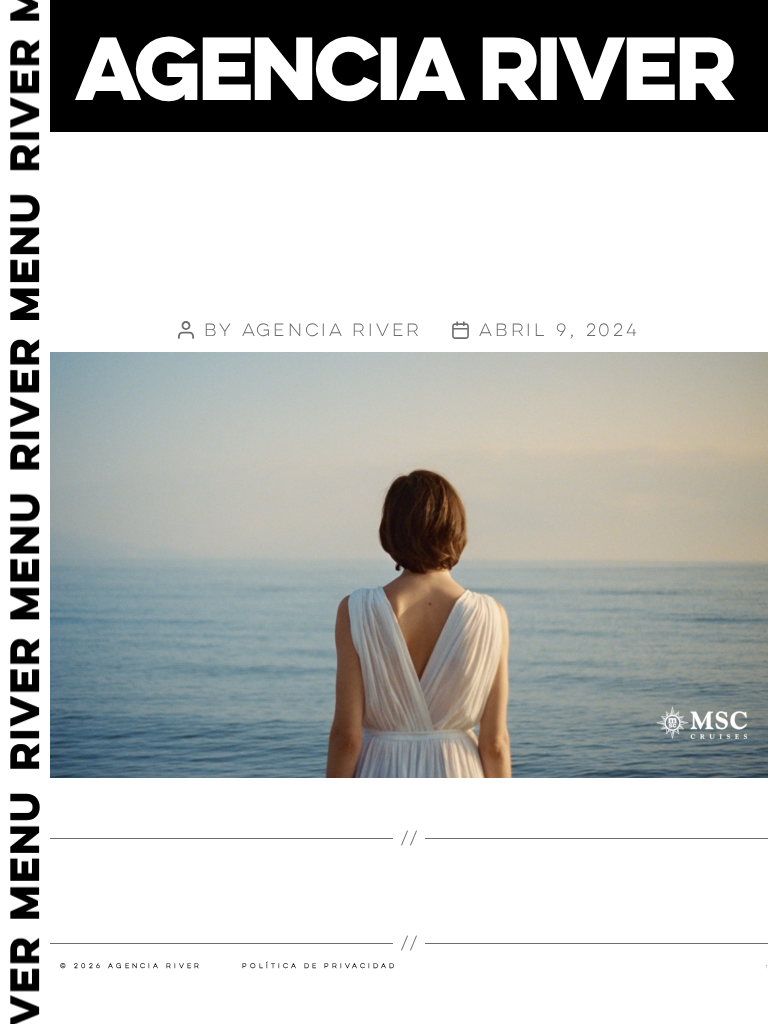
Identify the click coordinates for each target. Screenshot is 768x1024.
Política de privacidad (319, 966)
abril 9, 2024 (559, 330)
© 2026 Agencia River (131, 966)
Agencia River (332, 330)
